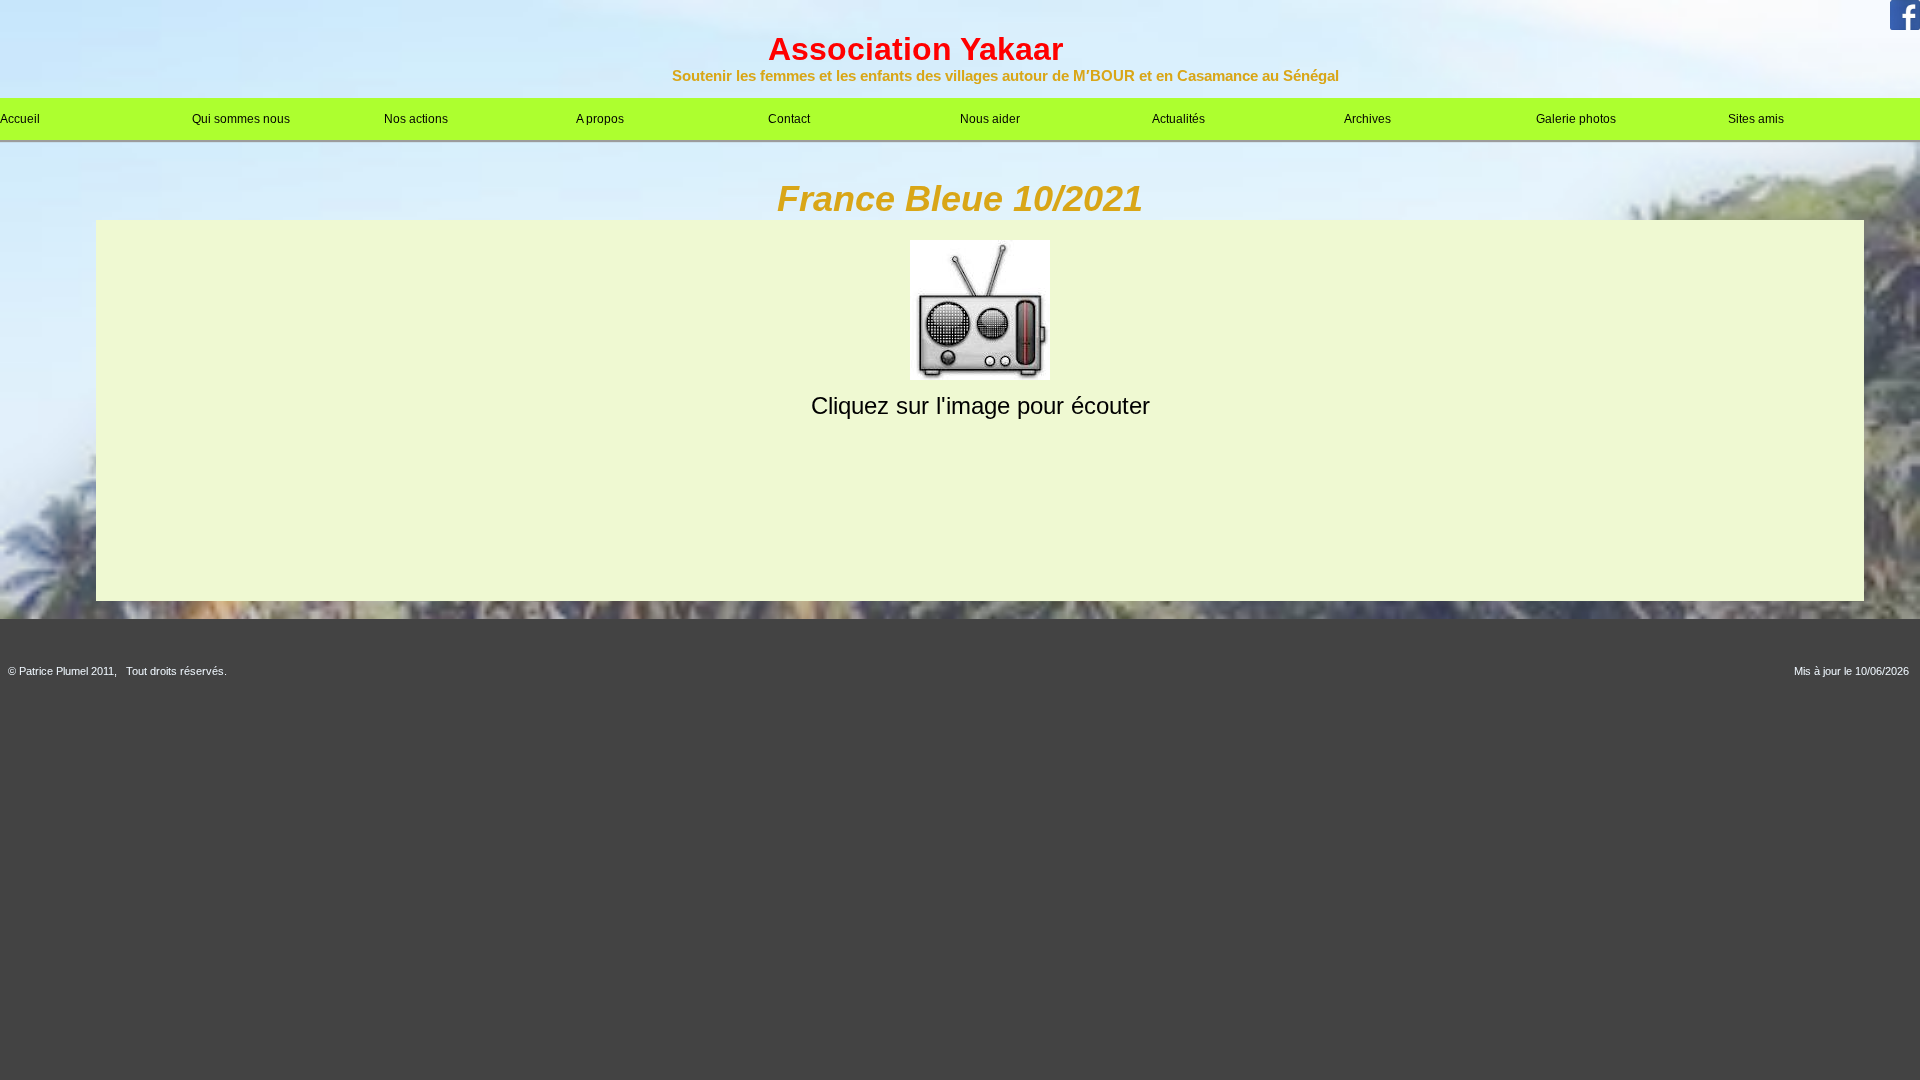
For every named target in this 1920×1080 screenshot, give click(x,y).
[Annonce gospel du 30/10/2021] (980, 376)
